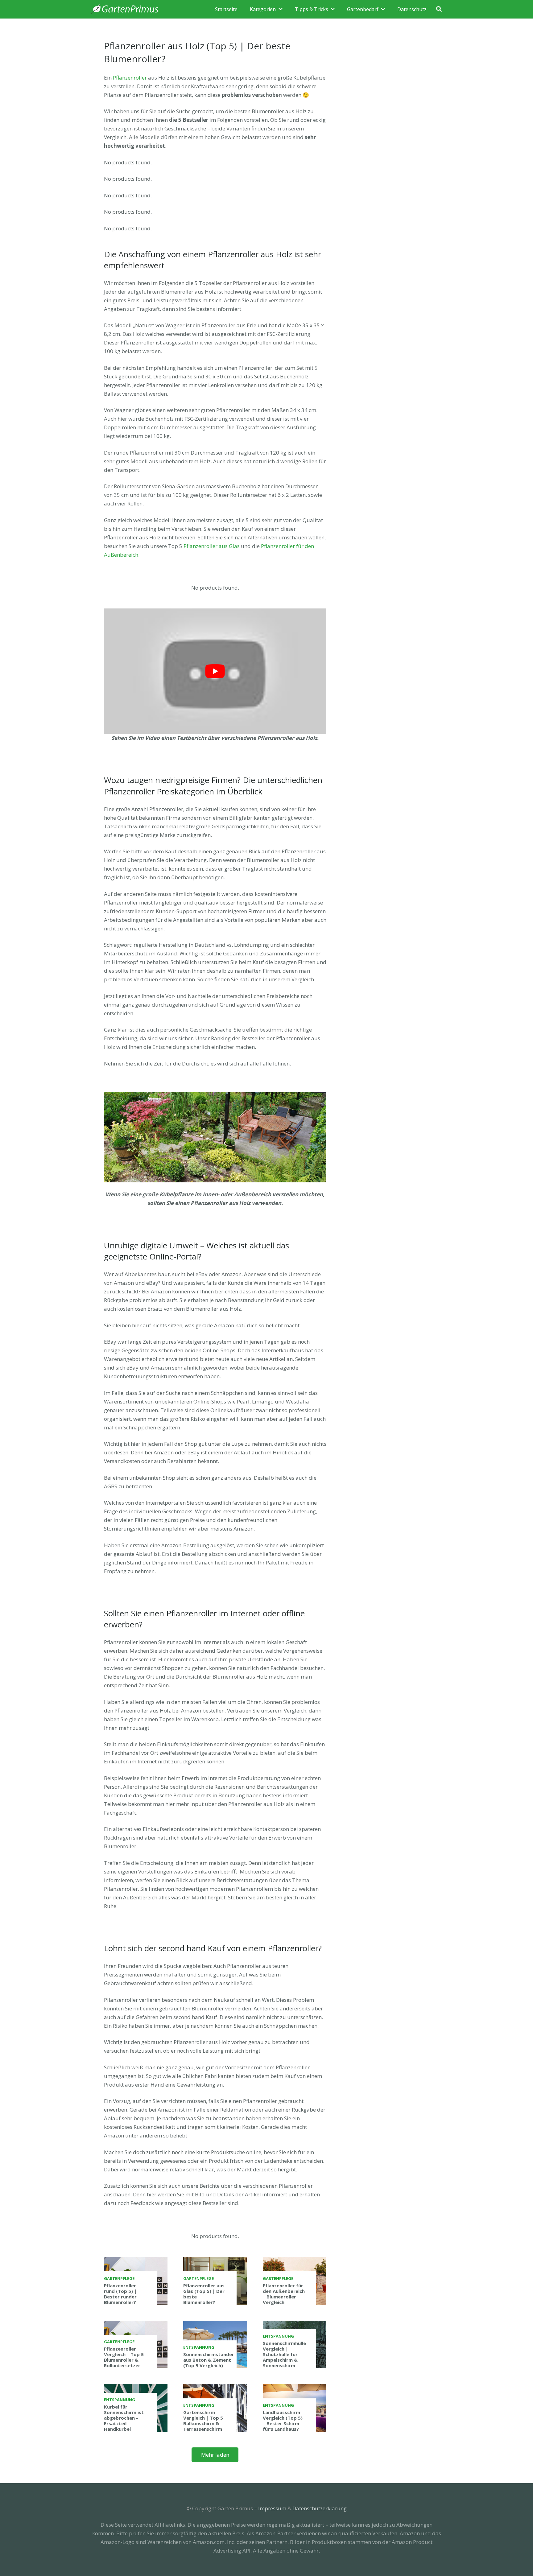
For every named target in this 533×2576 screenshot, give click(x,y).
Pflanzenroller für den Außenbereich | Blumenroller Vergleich (284, 2294)
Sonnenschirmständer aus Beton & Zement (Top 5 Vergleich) (209, 2360)
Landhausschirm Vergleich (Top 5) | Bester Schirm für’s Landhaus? (283, 2421)
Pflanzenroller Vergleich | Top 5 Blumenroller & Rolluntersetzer (124, 2357)
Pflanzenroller (130, 78)
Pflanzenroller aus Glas (212, 546)
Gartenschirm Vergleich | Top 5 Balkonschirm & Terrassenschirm (203, 2421)
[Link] (125, 9)
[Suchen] (439, 9)
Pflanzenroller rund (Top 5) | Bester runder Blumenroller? (120, 2294)
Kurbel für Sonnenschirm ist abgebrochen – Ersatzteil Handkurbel (124, 2418)
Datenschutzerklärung (320, 2508)
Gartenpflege (119, 2278)
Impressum (272, 2508)
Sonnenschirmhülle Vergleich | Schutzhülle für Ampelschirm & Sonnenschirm (284, 2354)
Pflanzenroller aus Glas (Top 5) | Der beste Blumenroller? (204, 2294)
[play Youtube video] (215, 671)
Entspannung (199, 2347)
